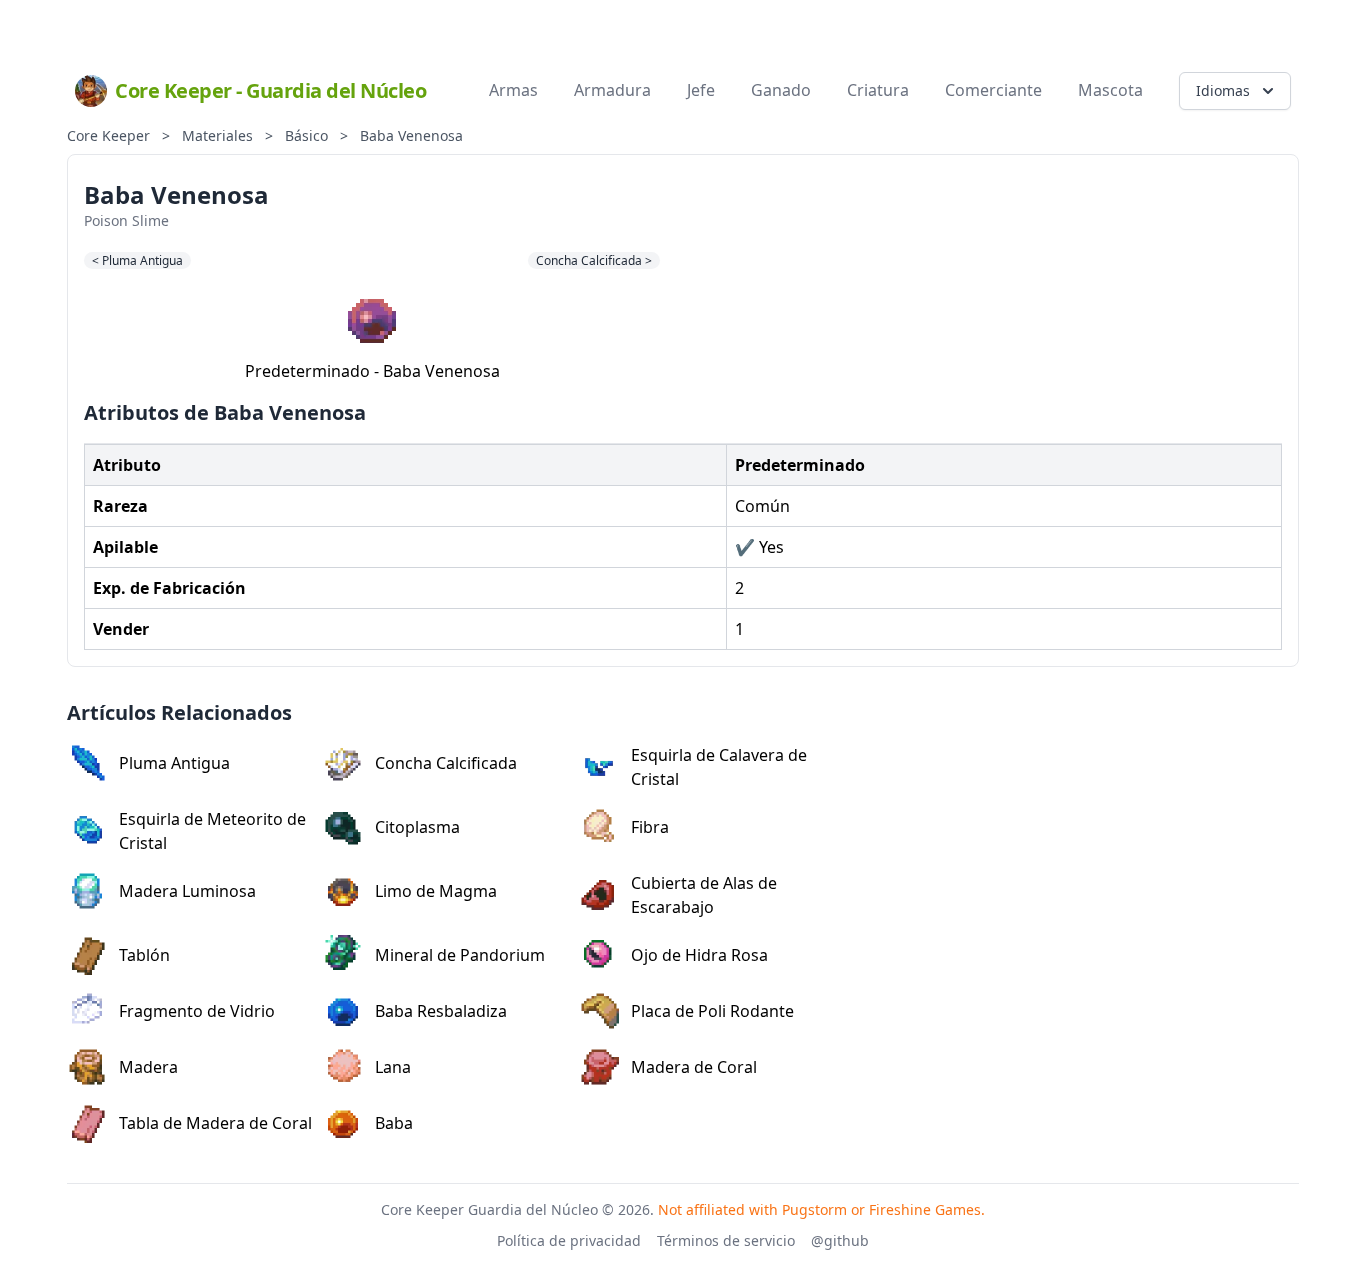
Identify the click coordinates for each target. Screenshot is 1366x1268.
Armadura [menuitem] (612, 90)
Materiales (217, 135)
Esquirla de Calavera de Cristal (719, 767)
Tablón (144, 955)
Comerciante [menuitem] (993, 90)
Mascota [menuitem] (1110, 90)
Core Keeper (108, 135)
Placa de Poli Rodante (712, 1011)
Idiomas (1223, 90)
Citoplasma (417, 827)
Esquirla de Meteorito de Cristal (212, 831)
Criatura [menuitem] (878, 90)
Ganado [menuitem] (781, 90)
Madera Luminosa (187, 891)
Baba (394, 1123)
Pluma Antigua (174, 763)
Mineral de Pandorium (460, 955)
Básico (306, 135)
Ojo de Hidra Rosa (699, 955)
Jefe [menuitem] (701, 90)
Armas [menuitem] (513, 90)
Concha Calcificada (446, 763)
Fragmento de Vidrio (197, 1011)
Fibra (650, 827)
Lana (393, 1067)
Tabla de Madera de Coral (215, 1123)
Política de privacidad (569, 1240)
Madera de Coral (694, 1067)
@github (840, 1240)
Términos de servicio (726, 1240)
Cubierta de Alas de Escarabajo (704, 895)
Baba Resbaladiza (441, 1011)
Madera (148, 1067)
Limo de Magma (436, 891)
